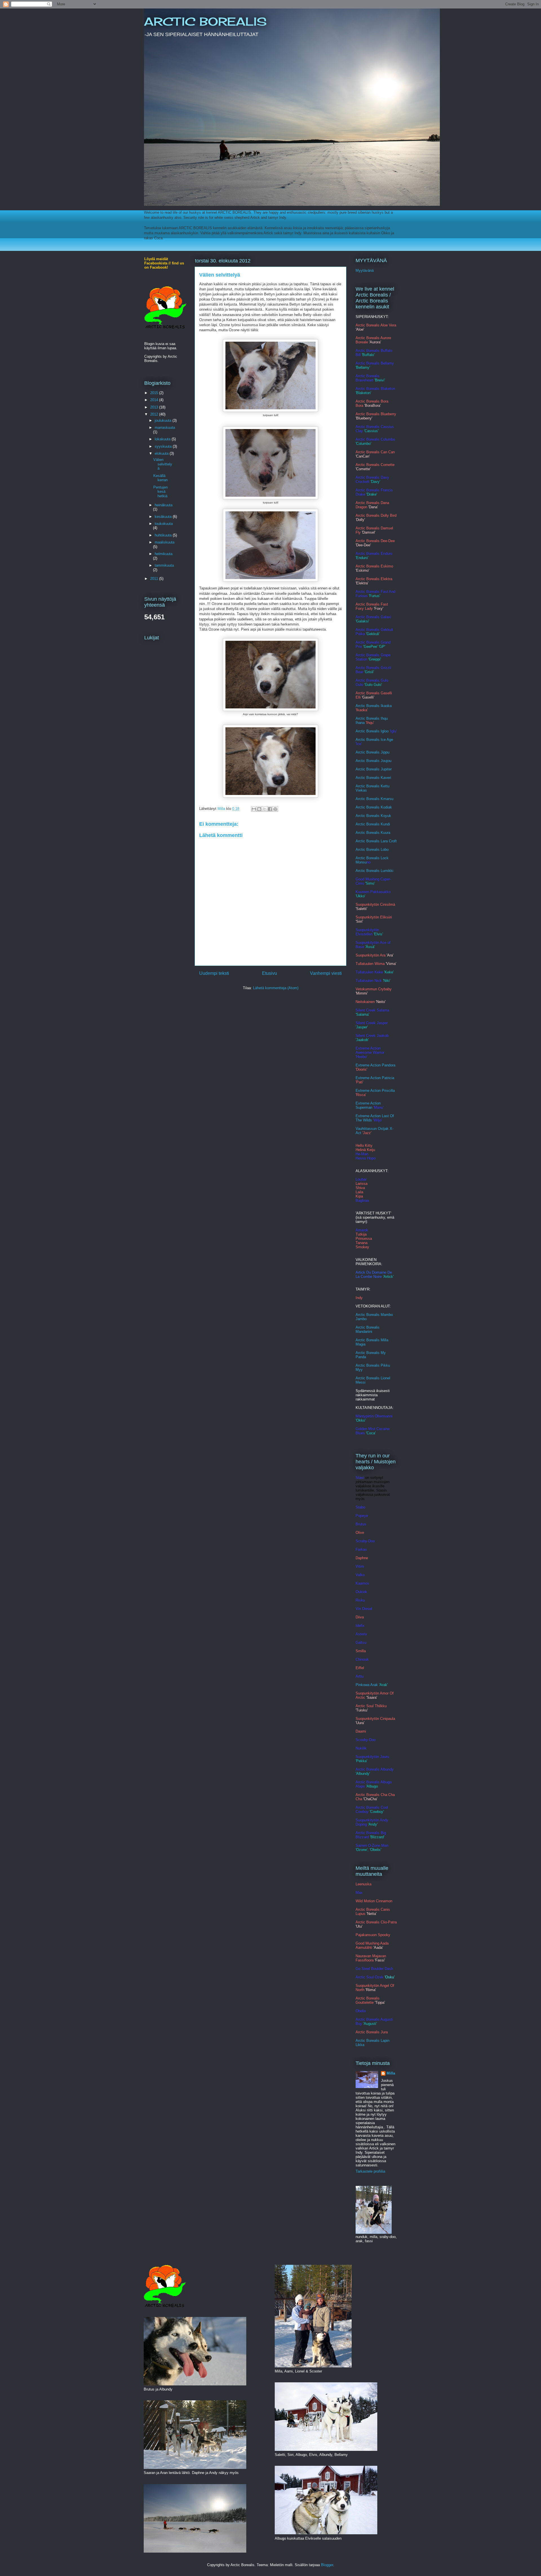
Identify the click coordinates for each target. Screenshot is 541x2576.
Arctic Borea (366, 807)
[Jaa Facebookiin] (270, 809)
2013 (155, 407)
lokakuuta (163, 439)
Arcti (359, 761)
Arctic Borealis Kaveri (373, 778)
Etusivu (270, 973)
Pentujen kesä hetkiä (160, 492)
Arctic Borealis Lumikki (374, 871)
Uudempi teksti (214, 973)
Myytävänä (365, 270)
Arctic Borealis (368, 824)
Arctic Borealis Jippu (373, 752)
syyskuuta (164, 446)
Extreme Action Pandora (375, 1065)
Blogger (327, 2565)
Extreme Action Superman (368, 1105)
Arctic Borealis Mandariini (368, 1329)
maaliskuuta (165, 542)
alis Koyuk (383, 816)
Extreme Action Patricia (375, 1078)
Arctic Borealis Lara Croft (376, 841)
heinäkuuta (164, 505)
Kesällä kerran (160, 478)
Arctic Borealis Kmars (373, 799)
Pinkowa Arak (367, 1685)
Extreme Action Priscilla (375, 1091)
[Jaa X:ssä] (265, 809)
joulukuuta (164, 420)
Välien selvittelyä (163, 464)
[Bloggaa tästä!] (259, 809)
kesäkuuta (164, 517)
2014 (155, 400)
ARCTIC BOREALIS (205, 22)
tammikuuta (164, 565)
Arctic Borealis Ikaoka (374, 706)
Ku (383, 824)
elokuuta (162, 453)
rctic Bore (366, 833)
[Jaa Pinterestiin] (275, 809)
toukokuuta (164, 524)
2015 (155, 393)
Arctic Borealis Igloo (372, 731)
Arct (359, 850)
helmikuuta (164, 554)
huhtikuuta (164, 535)
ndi (388, 824)
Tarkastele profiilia (370, 2171)
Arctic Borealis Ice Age (374, 740)
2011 (155, 579)
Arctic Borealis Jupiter (374, 769)
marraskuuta (165, 428)
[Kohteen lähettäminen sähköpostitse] (254, 809)
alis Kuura (382, 833)
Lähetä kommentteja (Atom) (276, 988)
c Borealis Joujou (377, 761)
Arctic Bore (365, 816)
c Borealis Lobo (376, 850)
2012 (155, 414)
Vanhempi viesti (326, 973)
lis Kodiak (384, 807)
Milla (391, 2073)
